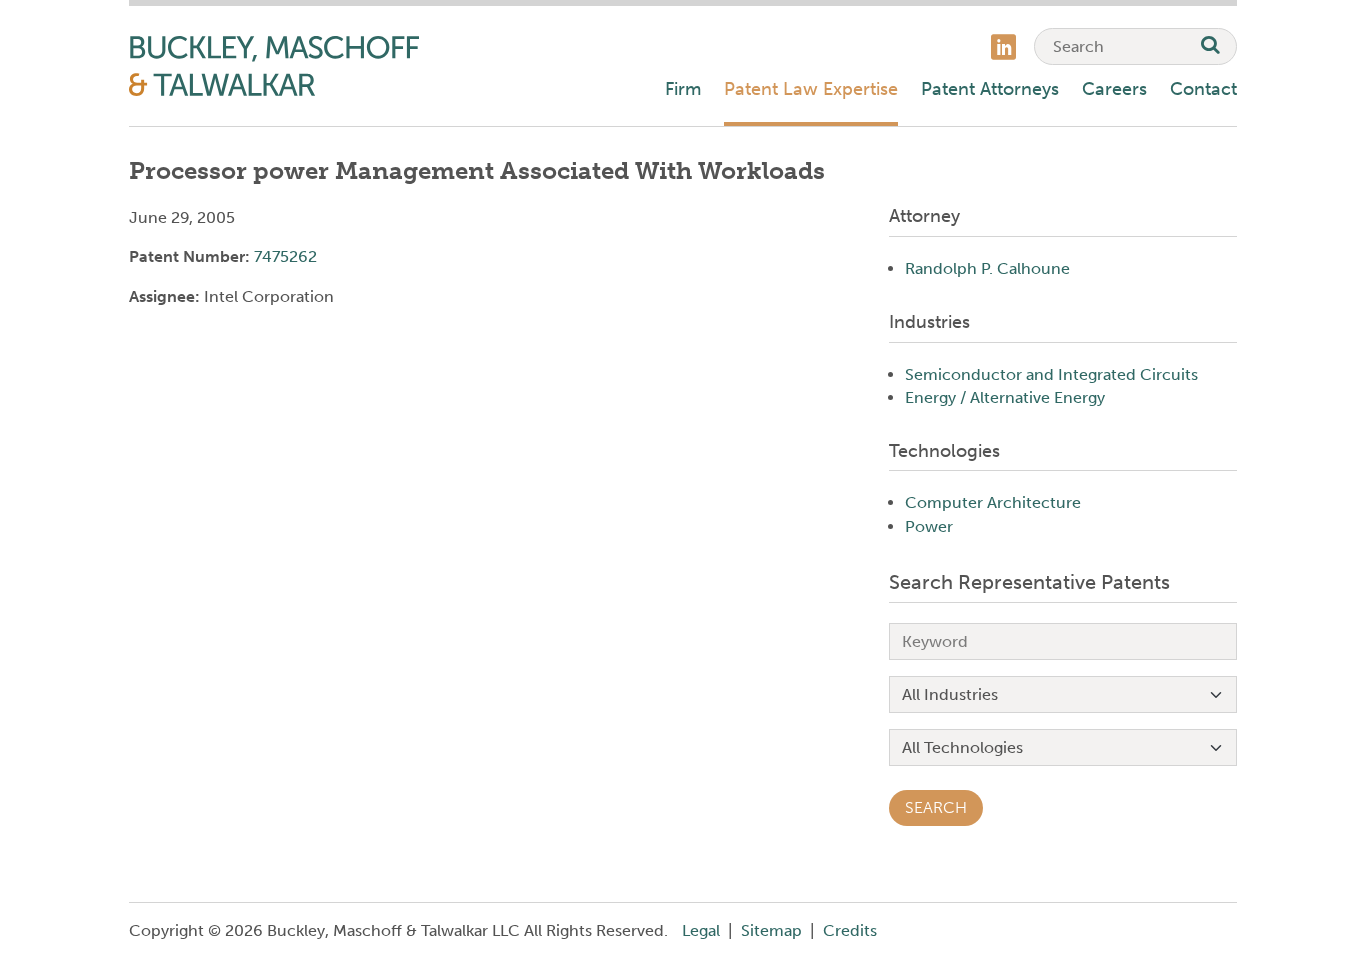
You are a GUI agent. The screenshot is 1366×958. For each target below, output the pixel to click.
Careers (1114, 89)
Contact (1203, 89)
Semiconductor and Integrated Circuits (1051, 374)
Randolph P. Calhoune (987, 268)
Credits (850, 930)
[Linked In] (1003, 49)
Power (929, 526)
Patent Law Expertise (811, 89)
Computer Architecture (993, 502)
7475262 (285, 256)
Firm (683, 89)
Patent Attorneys (990, 89)
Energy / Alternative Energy (1005, 397)
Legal (701, 930)
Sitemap (771, 930)
